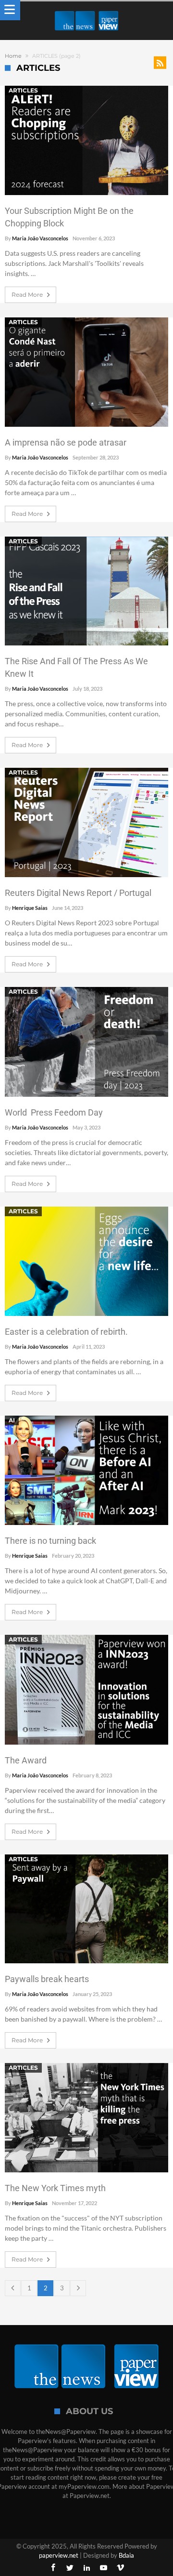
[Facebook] (53, 2568)
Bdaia (126, 2555)
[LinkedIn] (86, 2568)
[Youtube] (103, 2568)
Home (13, 56)
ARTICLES (23, 90)
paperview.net (59, 2555)
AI (12, 1420)
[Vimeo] (120, 2568)
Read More (27, 295)
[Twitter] (70, 2568)
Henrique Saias (30, 908)
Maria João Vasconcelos (40, 238)
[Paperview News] (86, 11)
